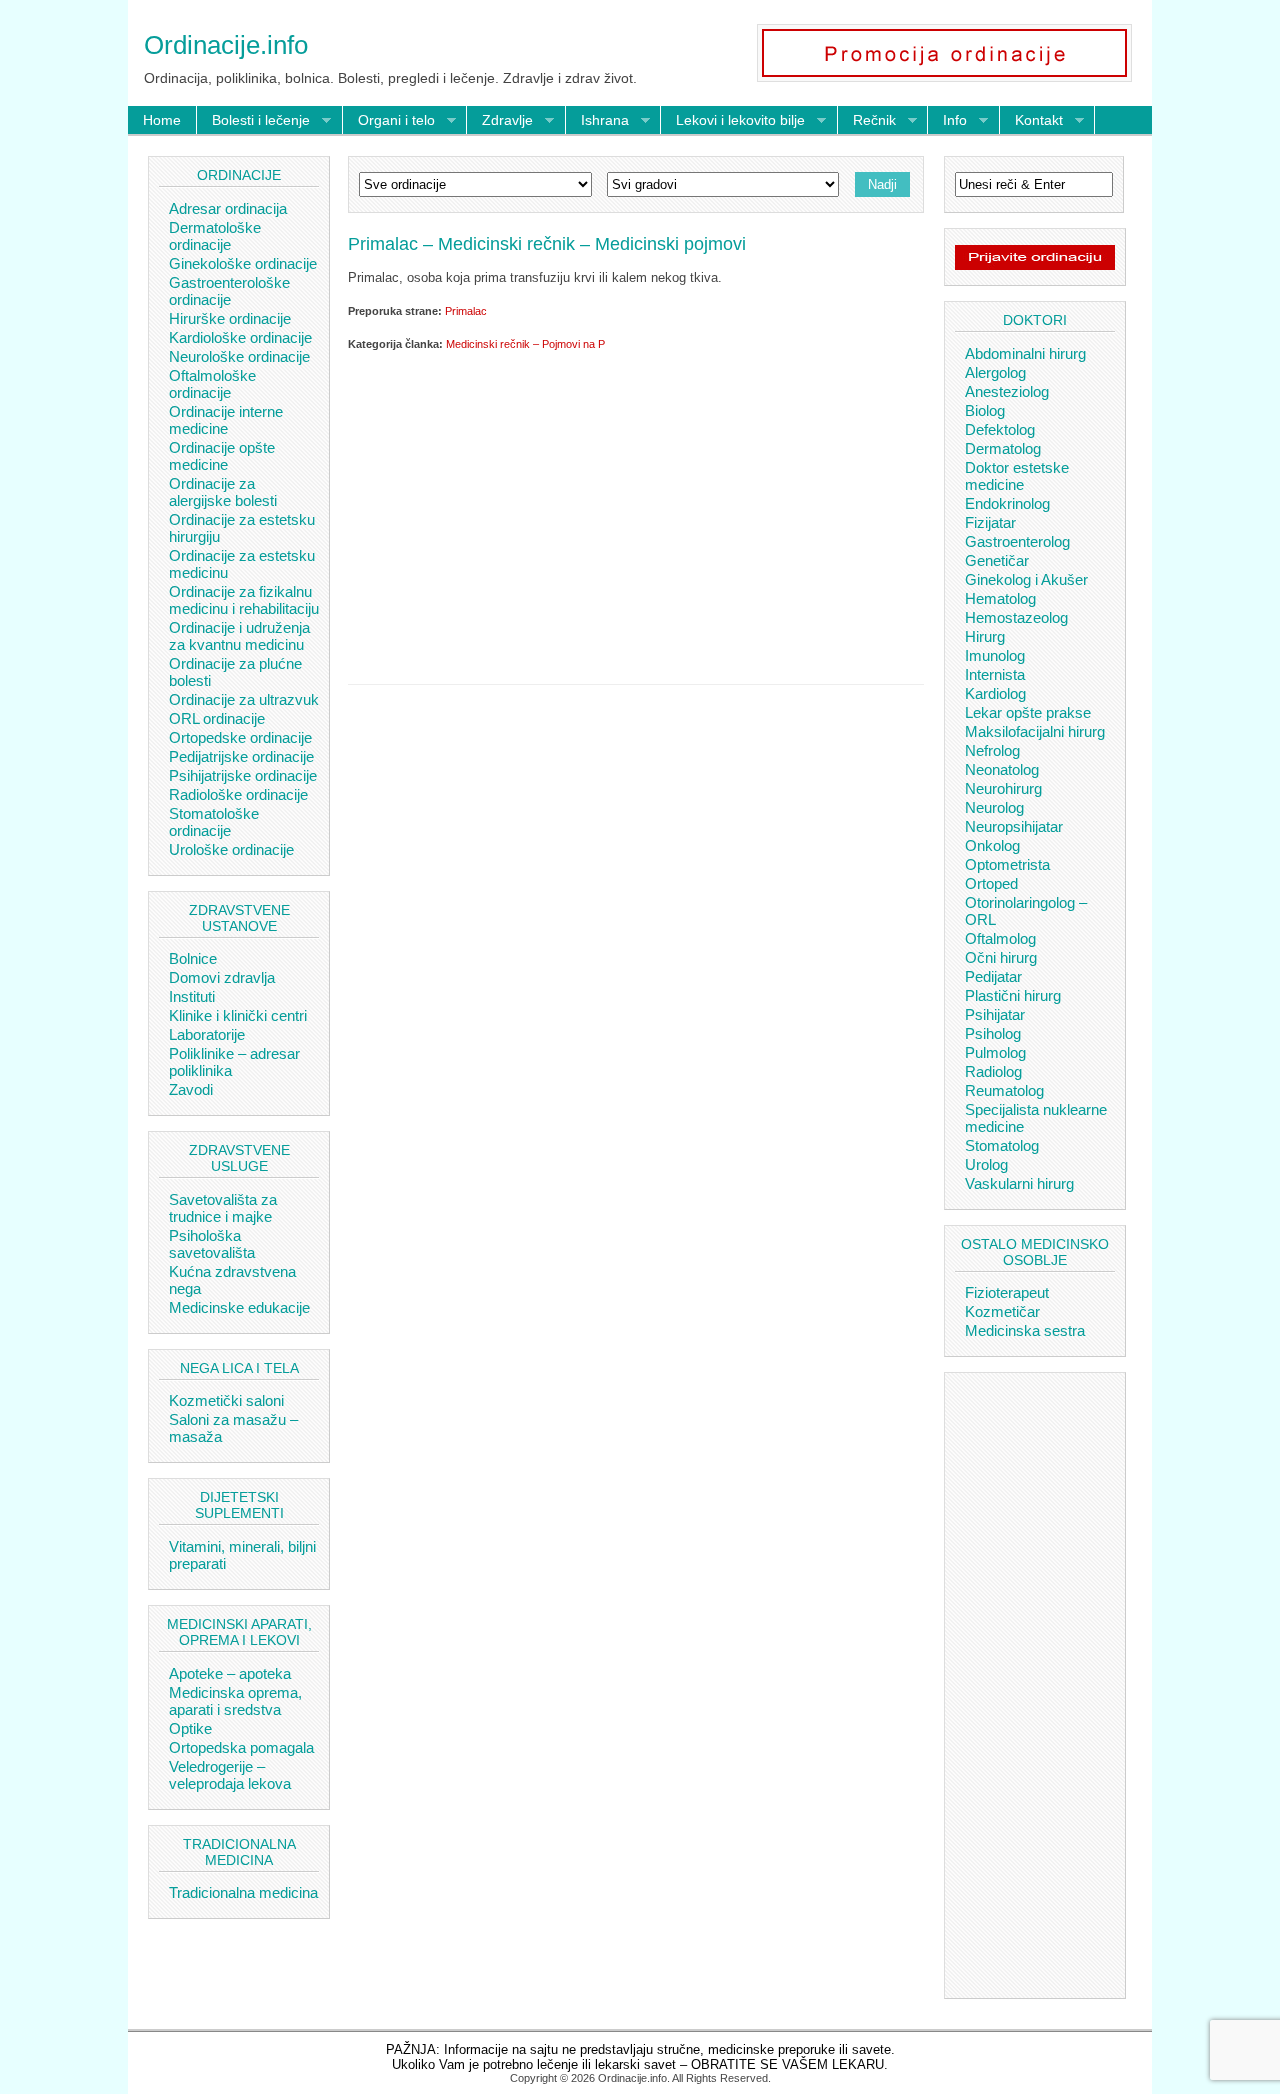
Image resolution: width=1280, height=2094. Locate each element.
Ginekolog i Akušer (1026, 579)
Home (162, 120)
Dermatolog (1003, 448)
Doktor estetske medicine (1017, 476)
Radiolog (993, 1071)
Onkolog (992, 845)
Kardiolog (995, 693)
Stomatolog (1002, 1145)
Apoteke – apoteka (230, 1673)
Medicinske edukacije (239, 1307)
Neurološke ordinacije (239, 356)
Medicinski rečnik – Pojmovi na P (525, 344)
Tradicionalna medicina (243, 1892)
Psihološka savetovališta (212, 1244)
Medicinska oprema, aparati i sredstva (235, 1701)
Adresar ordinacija (228, 208)
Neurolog (994, 807)
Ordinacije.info (226, 45)
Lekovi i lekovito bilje (733, 121)
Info (947, 121)
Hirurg (985, 636)
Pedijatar (993, 976)
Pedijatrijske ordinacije (241, 756)
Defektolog (1000, 429)
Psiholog (993, 1033)
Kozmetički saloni (226, 1400)
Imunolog (995, 655)
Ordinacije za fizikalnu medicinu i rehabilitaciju (244, 600)
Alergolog (995, 372)
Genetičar (997, 560)
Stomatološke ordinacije (214, 822)
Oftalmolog (1000, 938)
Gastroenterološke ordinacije (229, 291)
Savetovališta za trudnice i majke (223, 1208)
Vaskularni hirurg (1019, 1183)
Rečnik (867, 121)
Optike (190, 1728)
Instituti (192, 996)
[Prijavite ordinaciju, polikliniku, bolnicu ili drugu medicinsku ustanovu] (1035, 265)
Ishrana (597, 121)
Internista (995, 674)
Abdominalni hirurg (1025, 353)
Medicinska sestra (1025, 1330)
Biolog (985, 410)
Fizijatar (990, 522)
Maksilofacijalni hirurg (1035, 731)
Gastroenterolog (1017, 541)
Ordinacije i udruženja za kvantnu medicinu (239, 636)
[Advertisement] (636, 514)
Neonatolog (1002, 769)
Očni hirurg (1001, 957)
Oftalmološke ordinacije (212, 384)
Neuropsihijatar (1014, 826)
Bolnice (193, 958)
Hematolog (1000, 598)
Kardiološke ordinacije (240, 337)
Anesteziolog (1007, 391)
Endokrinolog (1007, 503)
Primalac (466, 311)
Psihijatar (995, 1014)
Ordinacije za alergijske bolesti (223, 492)
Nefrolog (992, 750)
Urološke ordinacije (231, 849)
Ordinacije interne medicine (226, 420)
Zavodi (191, 1089)
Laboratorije (207, 1034)
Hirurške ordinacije (230, 318)
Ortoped (991, 883)
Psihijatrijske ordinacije (243, 775)
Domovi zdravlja (222, 977)
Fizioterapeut (1007, 1292)
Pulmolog (995, 1052)
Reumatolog (1004, 1090)
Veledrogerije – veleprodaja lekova (230, 1775)
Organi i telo (389, 121)
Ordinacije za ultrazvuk (244, 699)
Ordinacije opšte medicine (222, 456)
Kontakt (1031, 121)
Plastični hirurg (1013, 995)
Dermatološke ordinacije (215, 236)
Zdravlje (500, 121)
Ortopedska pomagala (241, 1747)
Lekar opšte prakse (1028, 712)
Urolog (986, 1164)
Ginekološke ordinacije (243, 263)
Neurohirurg (1003, 788)
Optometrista (1007, 864)
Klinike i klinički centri (238, 1015)
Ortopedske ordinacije (240, 737)
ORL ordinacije (217, 718)
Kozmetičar (1002, 1311)
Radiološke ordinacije (238, 794)
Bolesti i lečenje (253, 121)
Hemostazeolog (1016, 617)
